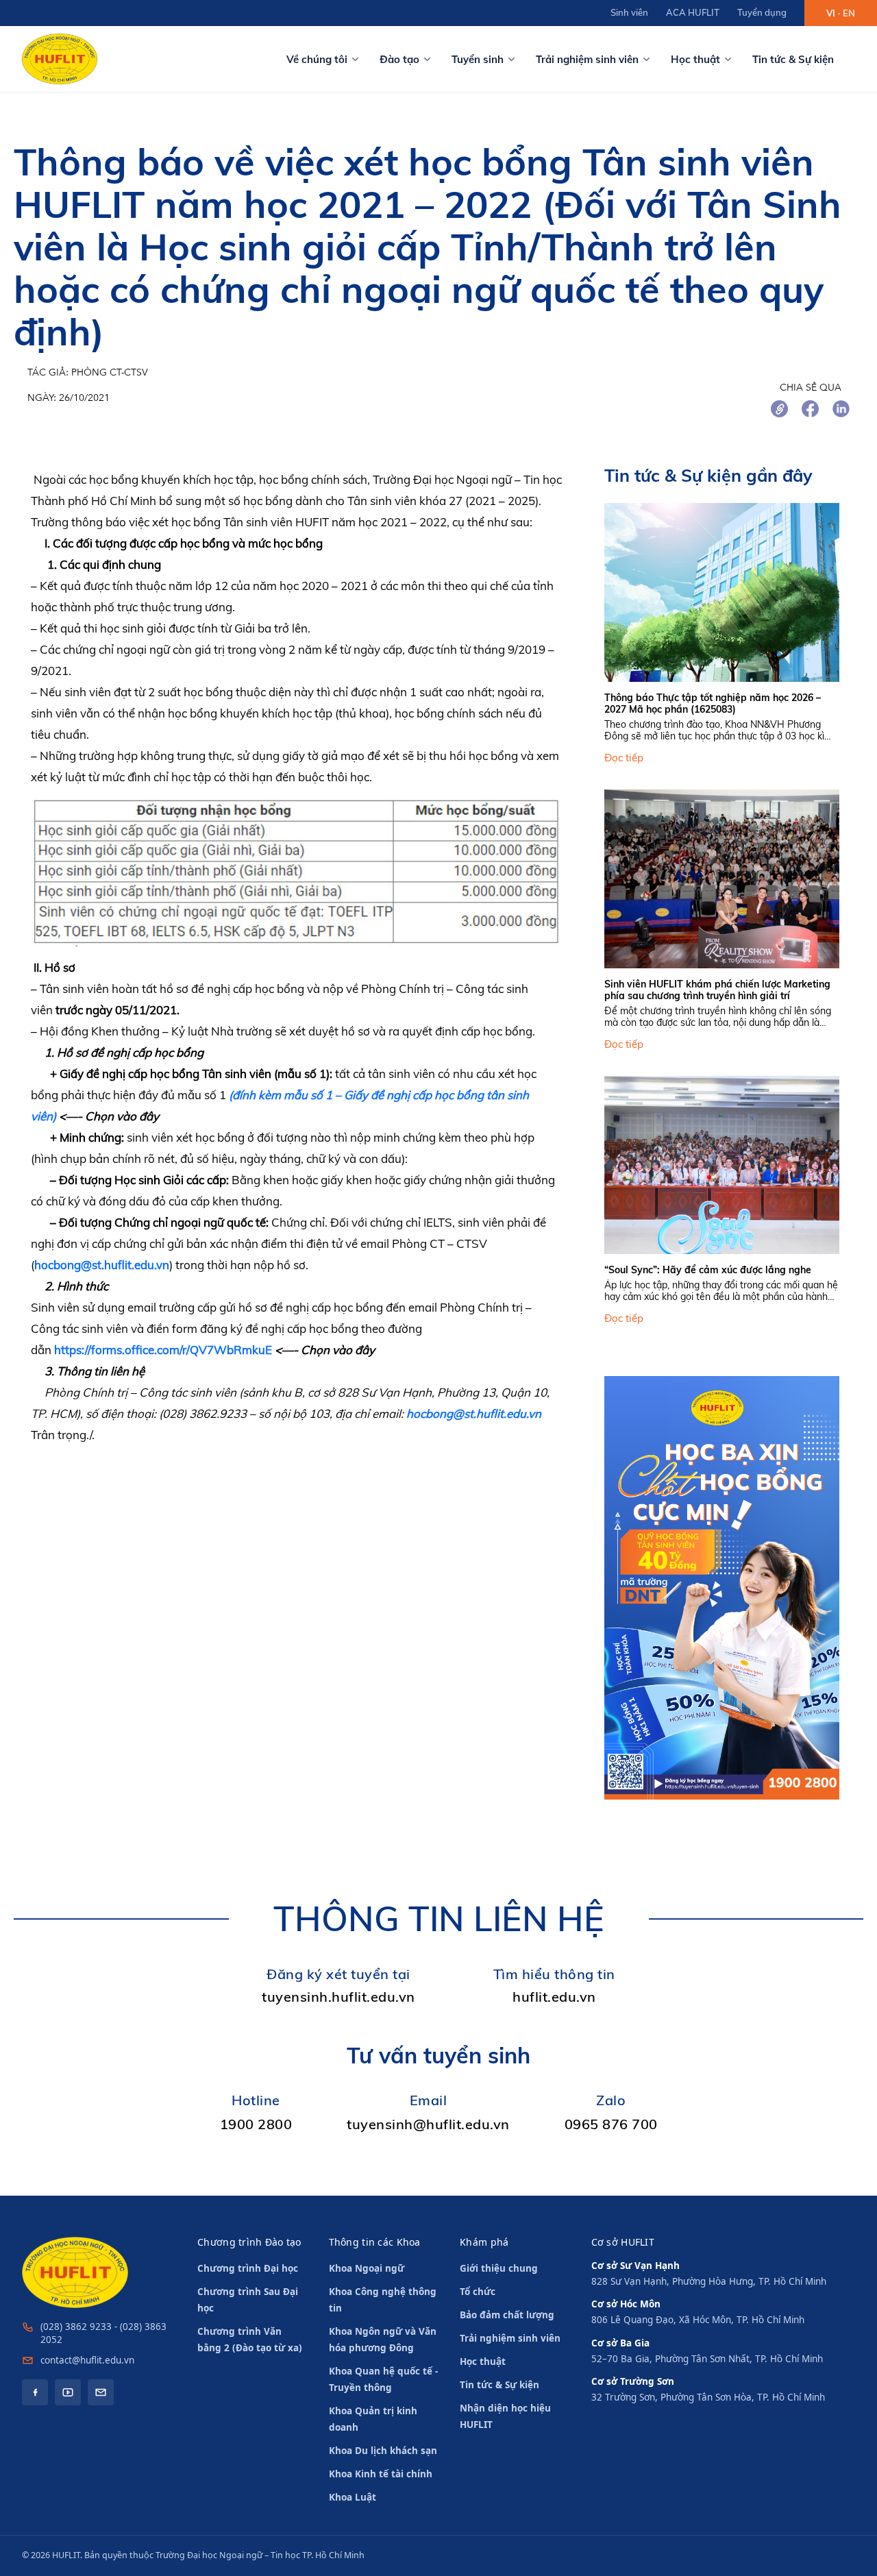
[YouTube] (68, 2392)
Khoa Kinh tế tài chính (381, 2474)
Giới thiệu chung (499, 2268)
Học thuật (695, 59)
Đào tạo (399, 59)
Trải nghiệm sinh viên (587, 59)
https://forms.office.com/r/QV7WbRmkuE (163, 1350)
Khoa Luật (353, 2497)
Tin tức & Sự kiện (793, 59)
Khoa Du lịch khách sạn (383, 2451)
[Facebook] (35, 2392)
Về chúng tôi (317, 59)
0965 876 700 (611, 2124)
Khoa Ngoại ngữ (367, 2268)
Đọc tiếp (624, 758)
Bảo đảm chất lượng (507, 2315)
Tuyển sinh (478, 59)
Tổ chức (478, 2292)
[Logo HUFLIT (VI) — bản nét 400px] (60, 59)
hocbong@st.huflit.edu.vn (102, 1265)
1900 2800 (256, 2124)
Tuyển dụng (762, 12)
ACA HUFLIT (693, 12)
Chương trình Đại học (248, 2268)
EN (849, 13)
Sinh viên (629, 12)
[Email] (101, 2392)
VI (831, 13)
